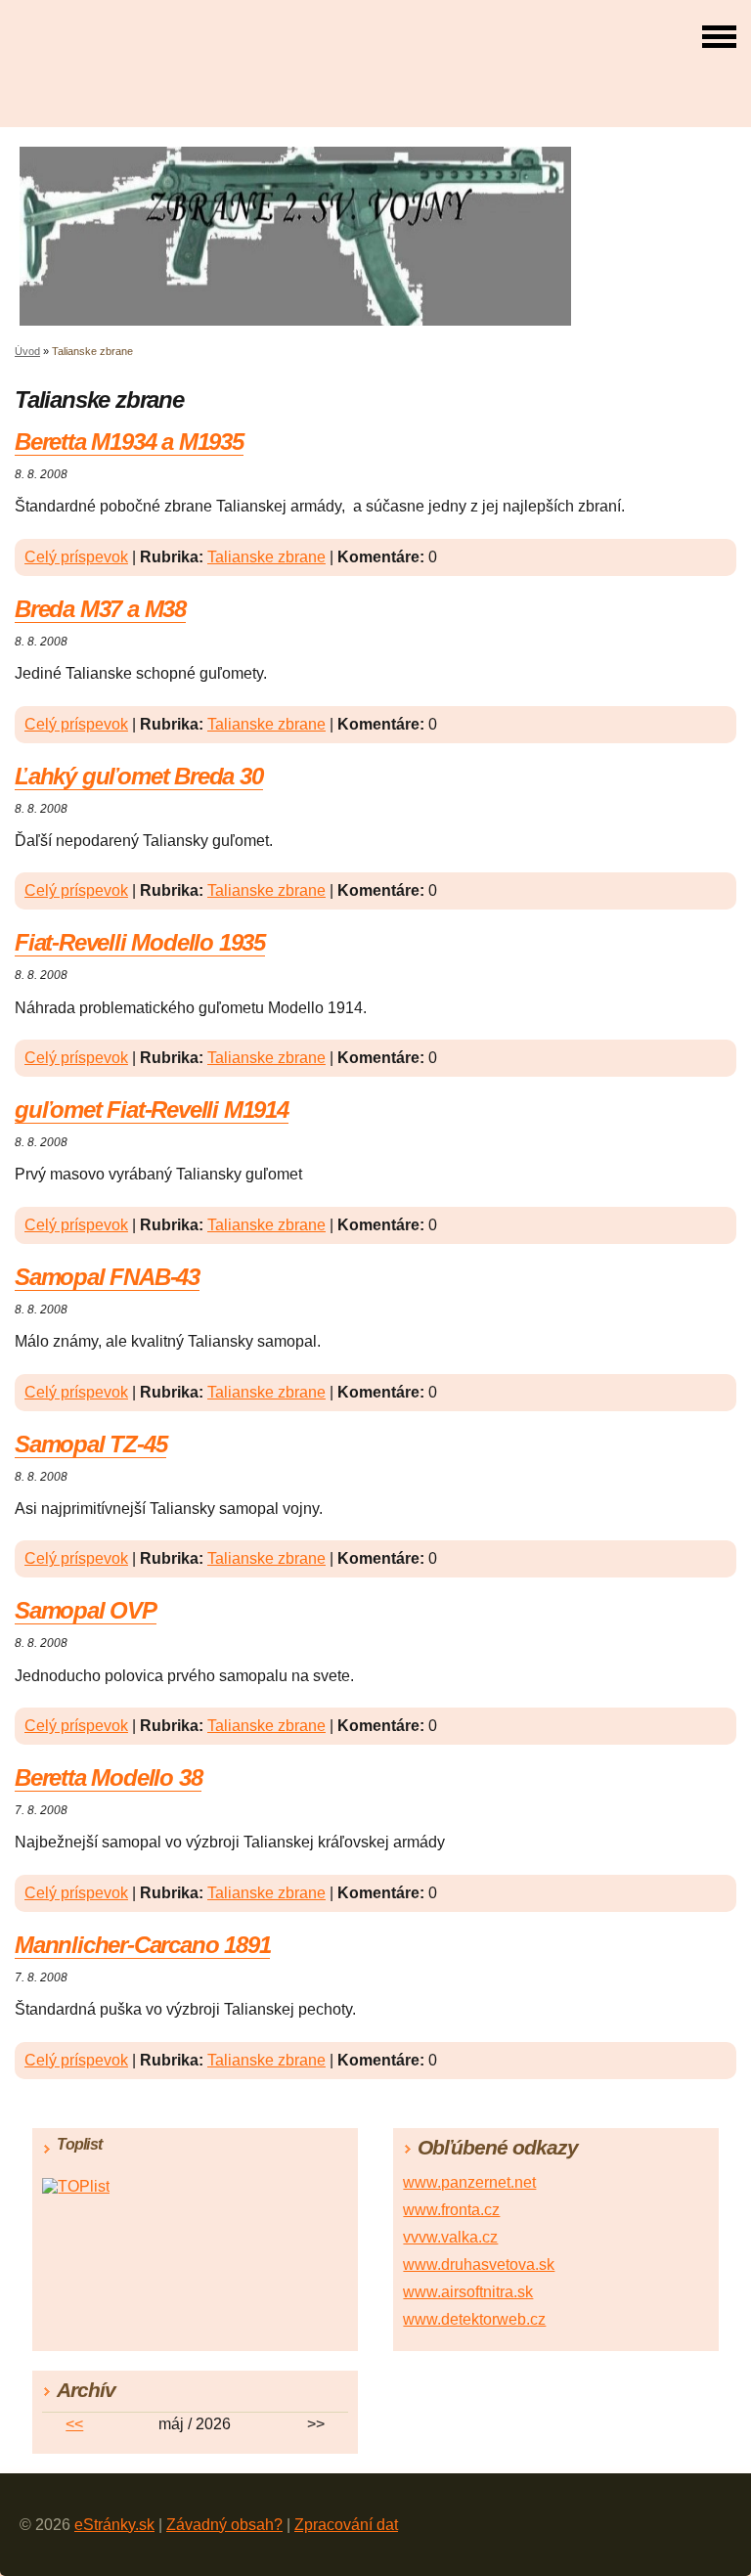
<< (74, 2424)
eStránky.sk (114, 2525)
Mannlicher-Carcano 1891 (142, 1945)
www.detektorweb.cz (474, 2319)
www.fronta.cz (451, 2210)
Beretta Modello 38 (108, 1777)
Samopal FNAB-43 (107, 1277)
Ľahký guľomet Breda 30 (139, 776)
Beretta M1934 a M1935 (129, 442)
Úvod (27, 351)
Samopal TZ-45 (90, 1444)
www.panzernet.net (469, 2182)
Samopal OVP (86, 1610)
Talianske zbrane (266, 557)
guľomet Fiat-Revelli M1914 (152, 1110)
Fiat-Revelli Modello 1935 (140, 942)
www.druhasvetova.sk (479, 2265)
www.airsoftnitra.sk (468, 2292)
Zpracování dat (346, 2525)
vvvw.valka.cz (450, 2237)
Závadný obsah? (224, 2525)
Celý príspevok (76, 557)
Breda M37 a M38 (100, 609)
